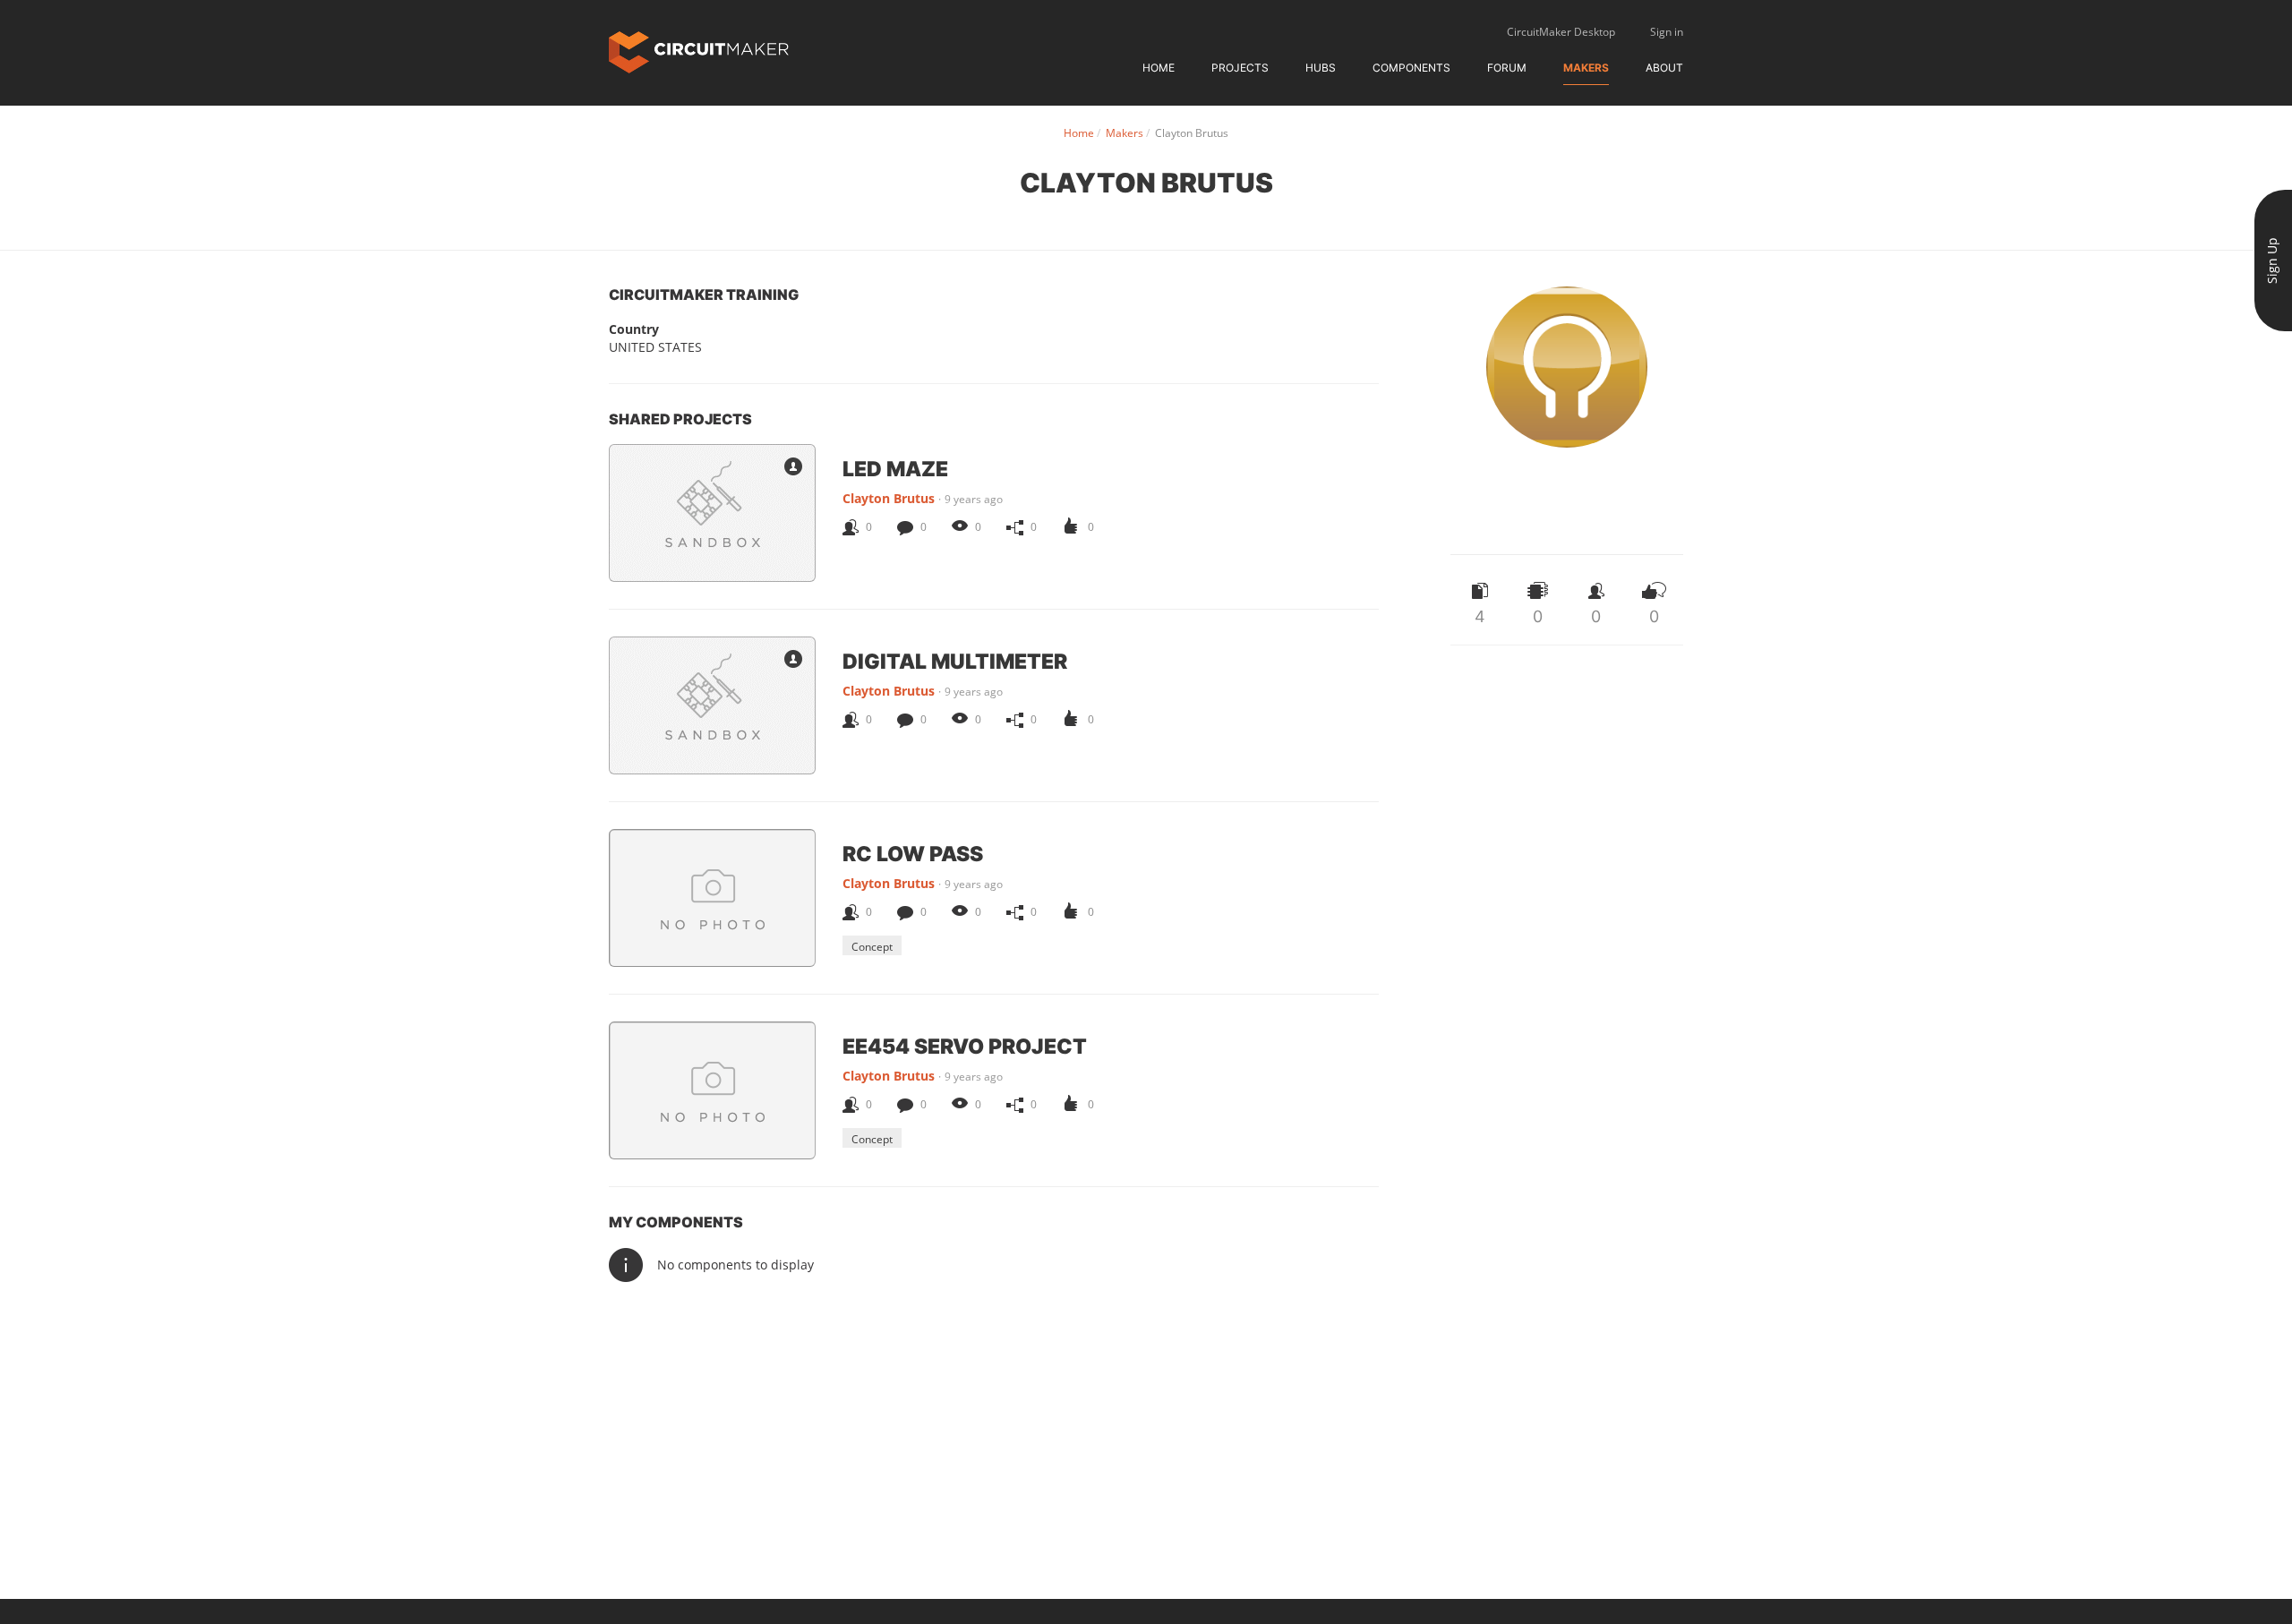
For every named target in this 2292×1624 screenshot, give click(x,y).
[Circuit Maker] (699, 51)
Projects (1240, 68)
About (1664, 68)
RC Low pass (913, 853)
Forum (1507, 68)
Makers (1586, 68)
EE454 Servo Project (965, 1046)
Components (1411, 68)
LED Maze (895, 468)
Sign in (1667, 32)
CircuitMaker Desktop (1561, 32)
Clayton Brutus (889, 498)
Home (1159, 68)
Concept (872, 947)
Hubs (1321, 68)
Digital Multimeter (955, 661)
